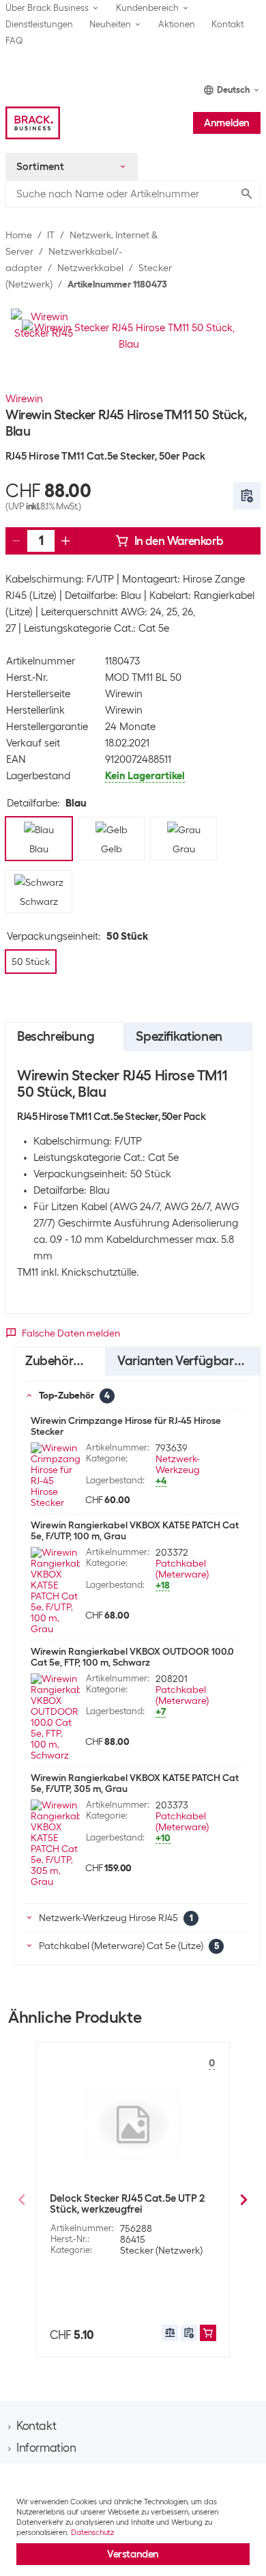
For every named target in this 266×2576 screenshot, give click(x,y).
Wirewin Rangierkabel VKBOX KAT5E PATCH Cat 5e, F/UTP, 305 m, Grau (135, 1783)
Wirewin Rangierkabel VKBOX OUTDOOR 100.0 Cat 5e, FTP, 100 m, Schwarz (132, 1657)
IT (51, 235)
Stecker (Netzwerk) (161, 2250)
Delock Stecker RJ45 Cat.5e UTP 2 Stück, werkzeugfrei (127, 2204)
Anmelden (227, 123)
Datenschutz (92, 2532)
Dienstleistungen (39, 24)
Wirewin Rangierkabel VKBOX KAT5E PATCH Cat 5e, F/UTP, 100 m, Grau (135, 1530)
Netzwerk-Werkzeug (178, 1464)
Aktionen (177, 24)
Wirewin (24, 399)
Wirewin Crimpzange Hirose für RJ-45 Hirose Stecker (126, 1426)
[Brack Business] (33, 123)
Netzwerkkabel (90, 268)
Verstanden (133, 2554)
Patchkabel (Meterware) (182, 1569)
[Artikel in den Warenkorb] (208, 2333)
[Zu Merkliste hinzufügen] (247, 496)
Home (19, 235)
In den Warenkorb (179, 541)
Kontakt (227, 24)
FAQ (14, 41)
